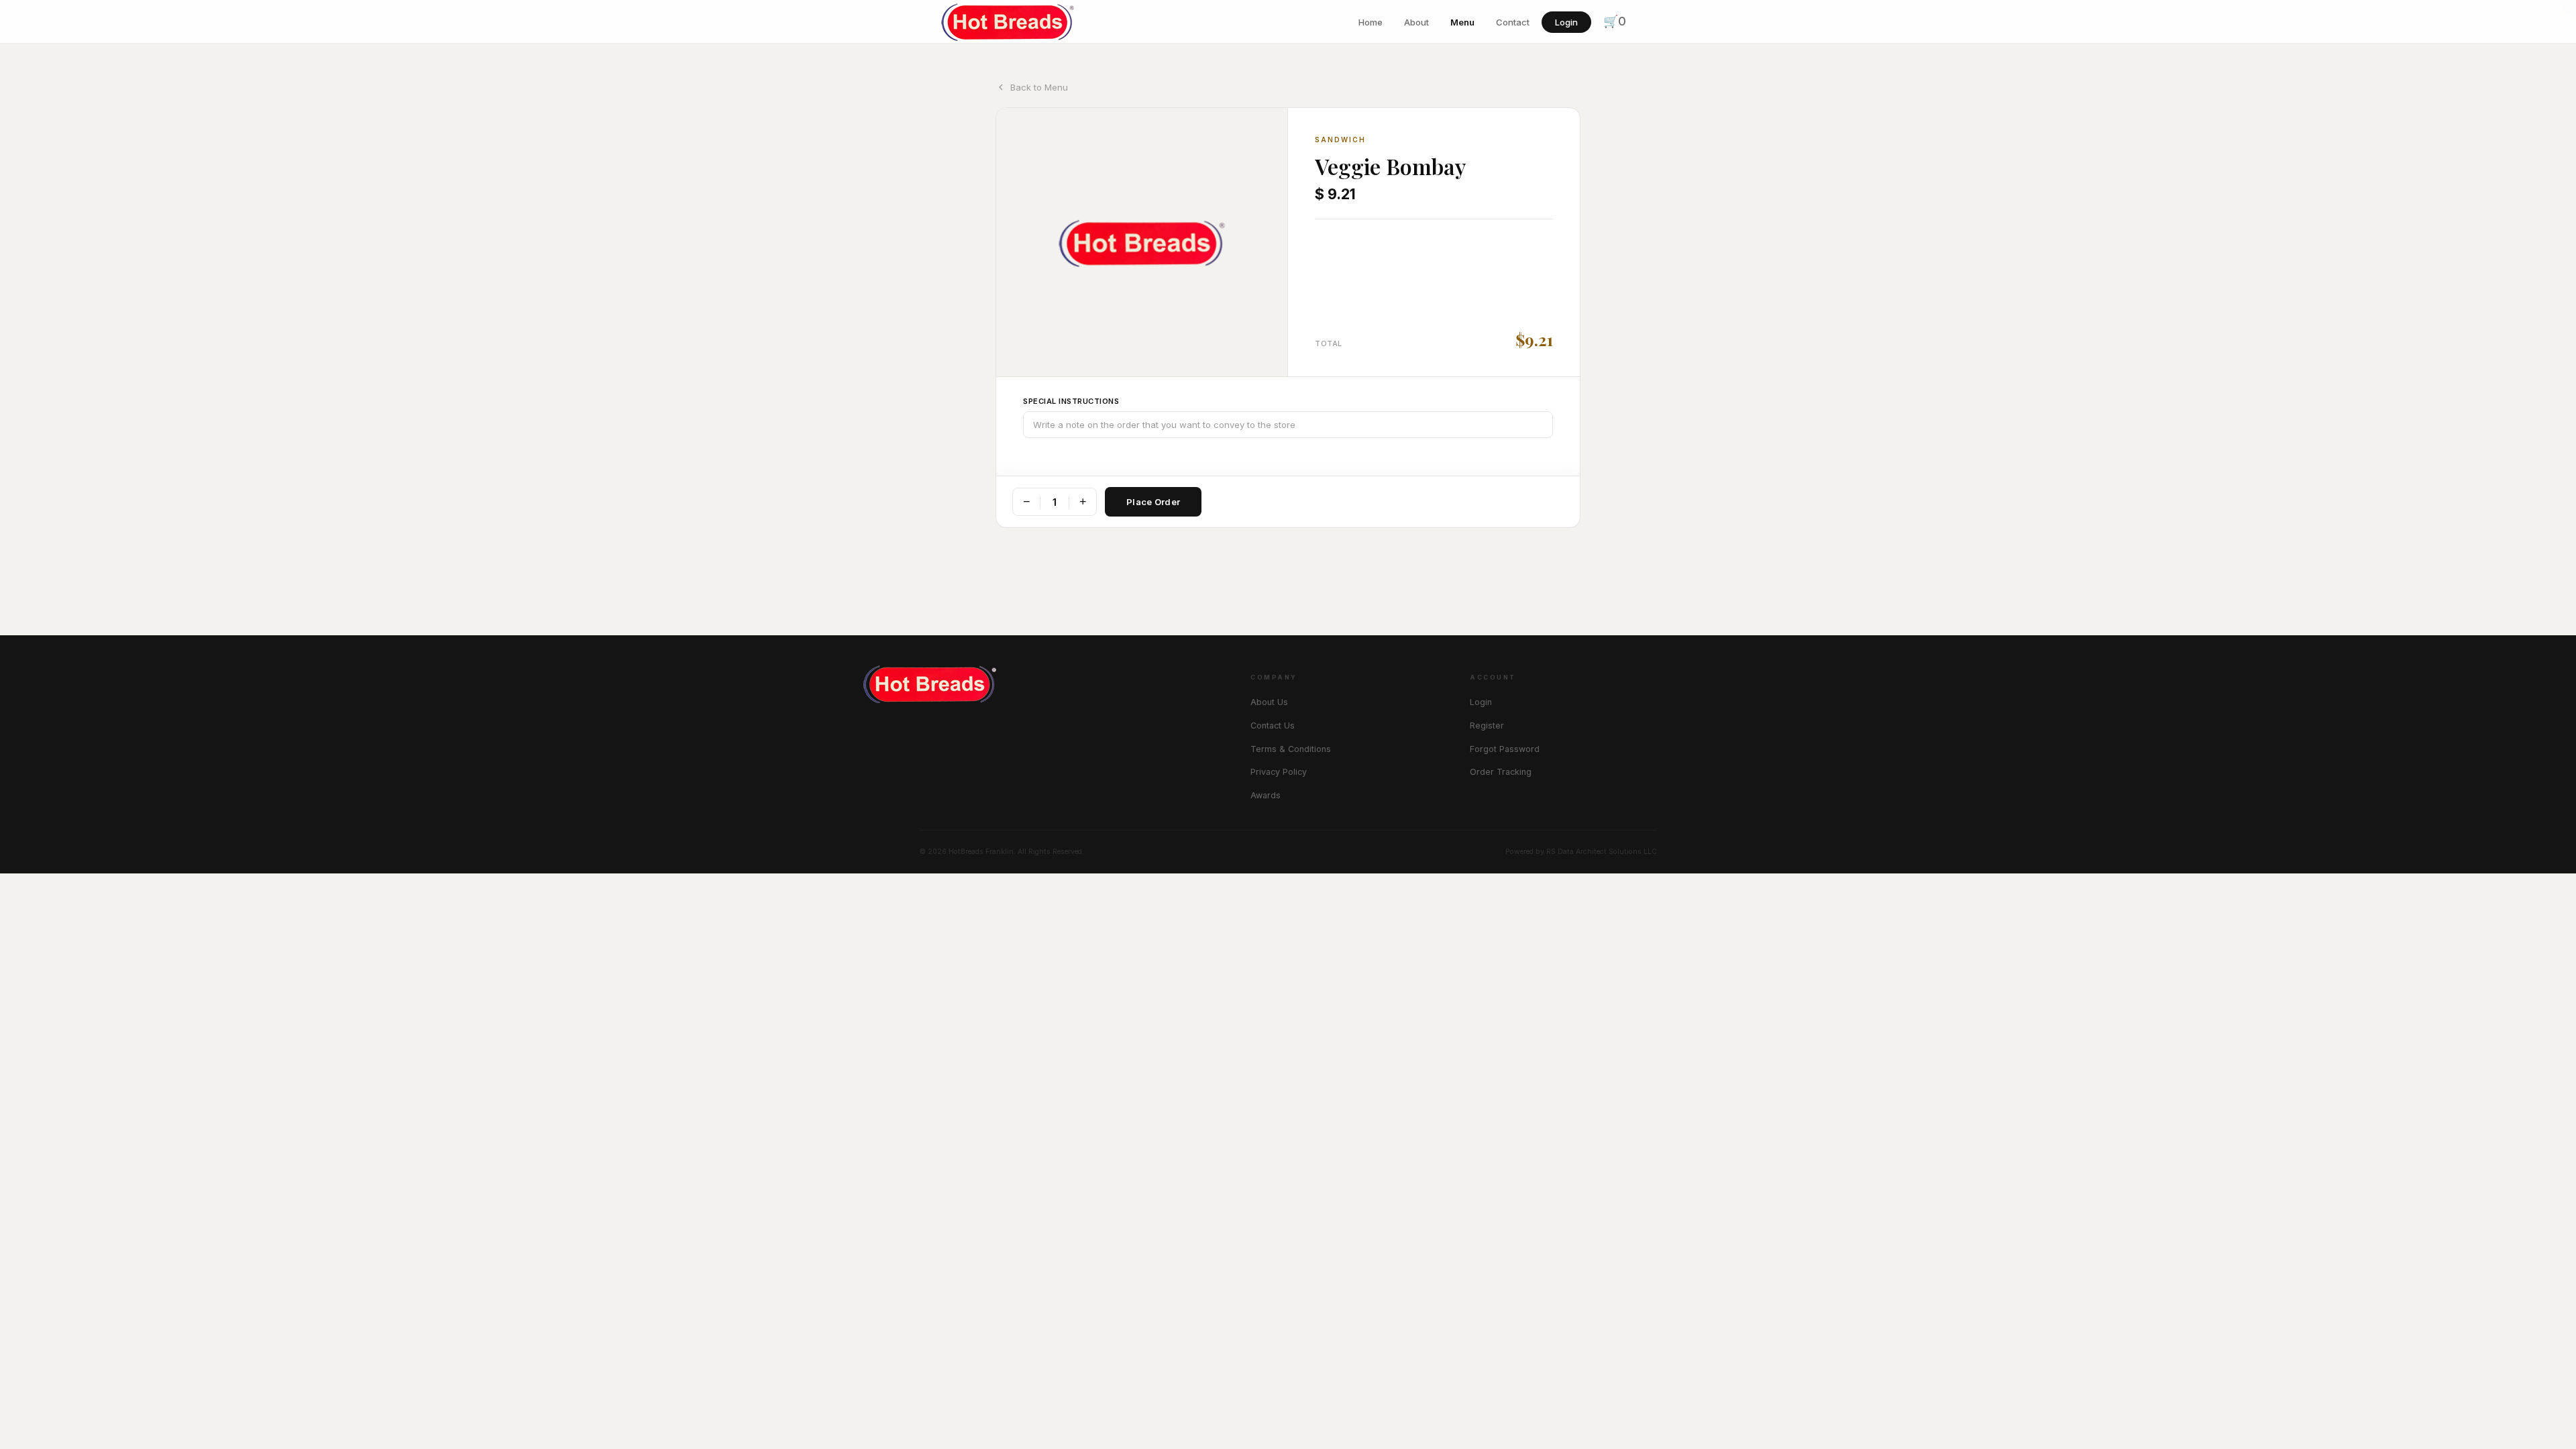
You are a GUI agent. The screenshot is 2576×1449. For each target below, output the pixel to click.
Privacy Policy (1279, 772)
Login (1566, 22)
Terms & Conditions (1291, 749)
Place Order (1153, 502)
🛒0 (1615, 21)
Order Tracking (1501, 772)
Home (1371, 22)
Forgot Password (1505, 749)
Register (1487, 726)
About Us (1269, 702)
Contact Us (1273, 726)
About (1416, 22)
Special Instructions (1071, 401)
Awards (1266, 795)
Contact (1513, 22)
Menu (1462, 22)
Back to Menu (1039, 87)
